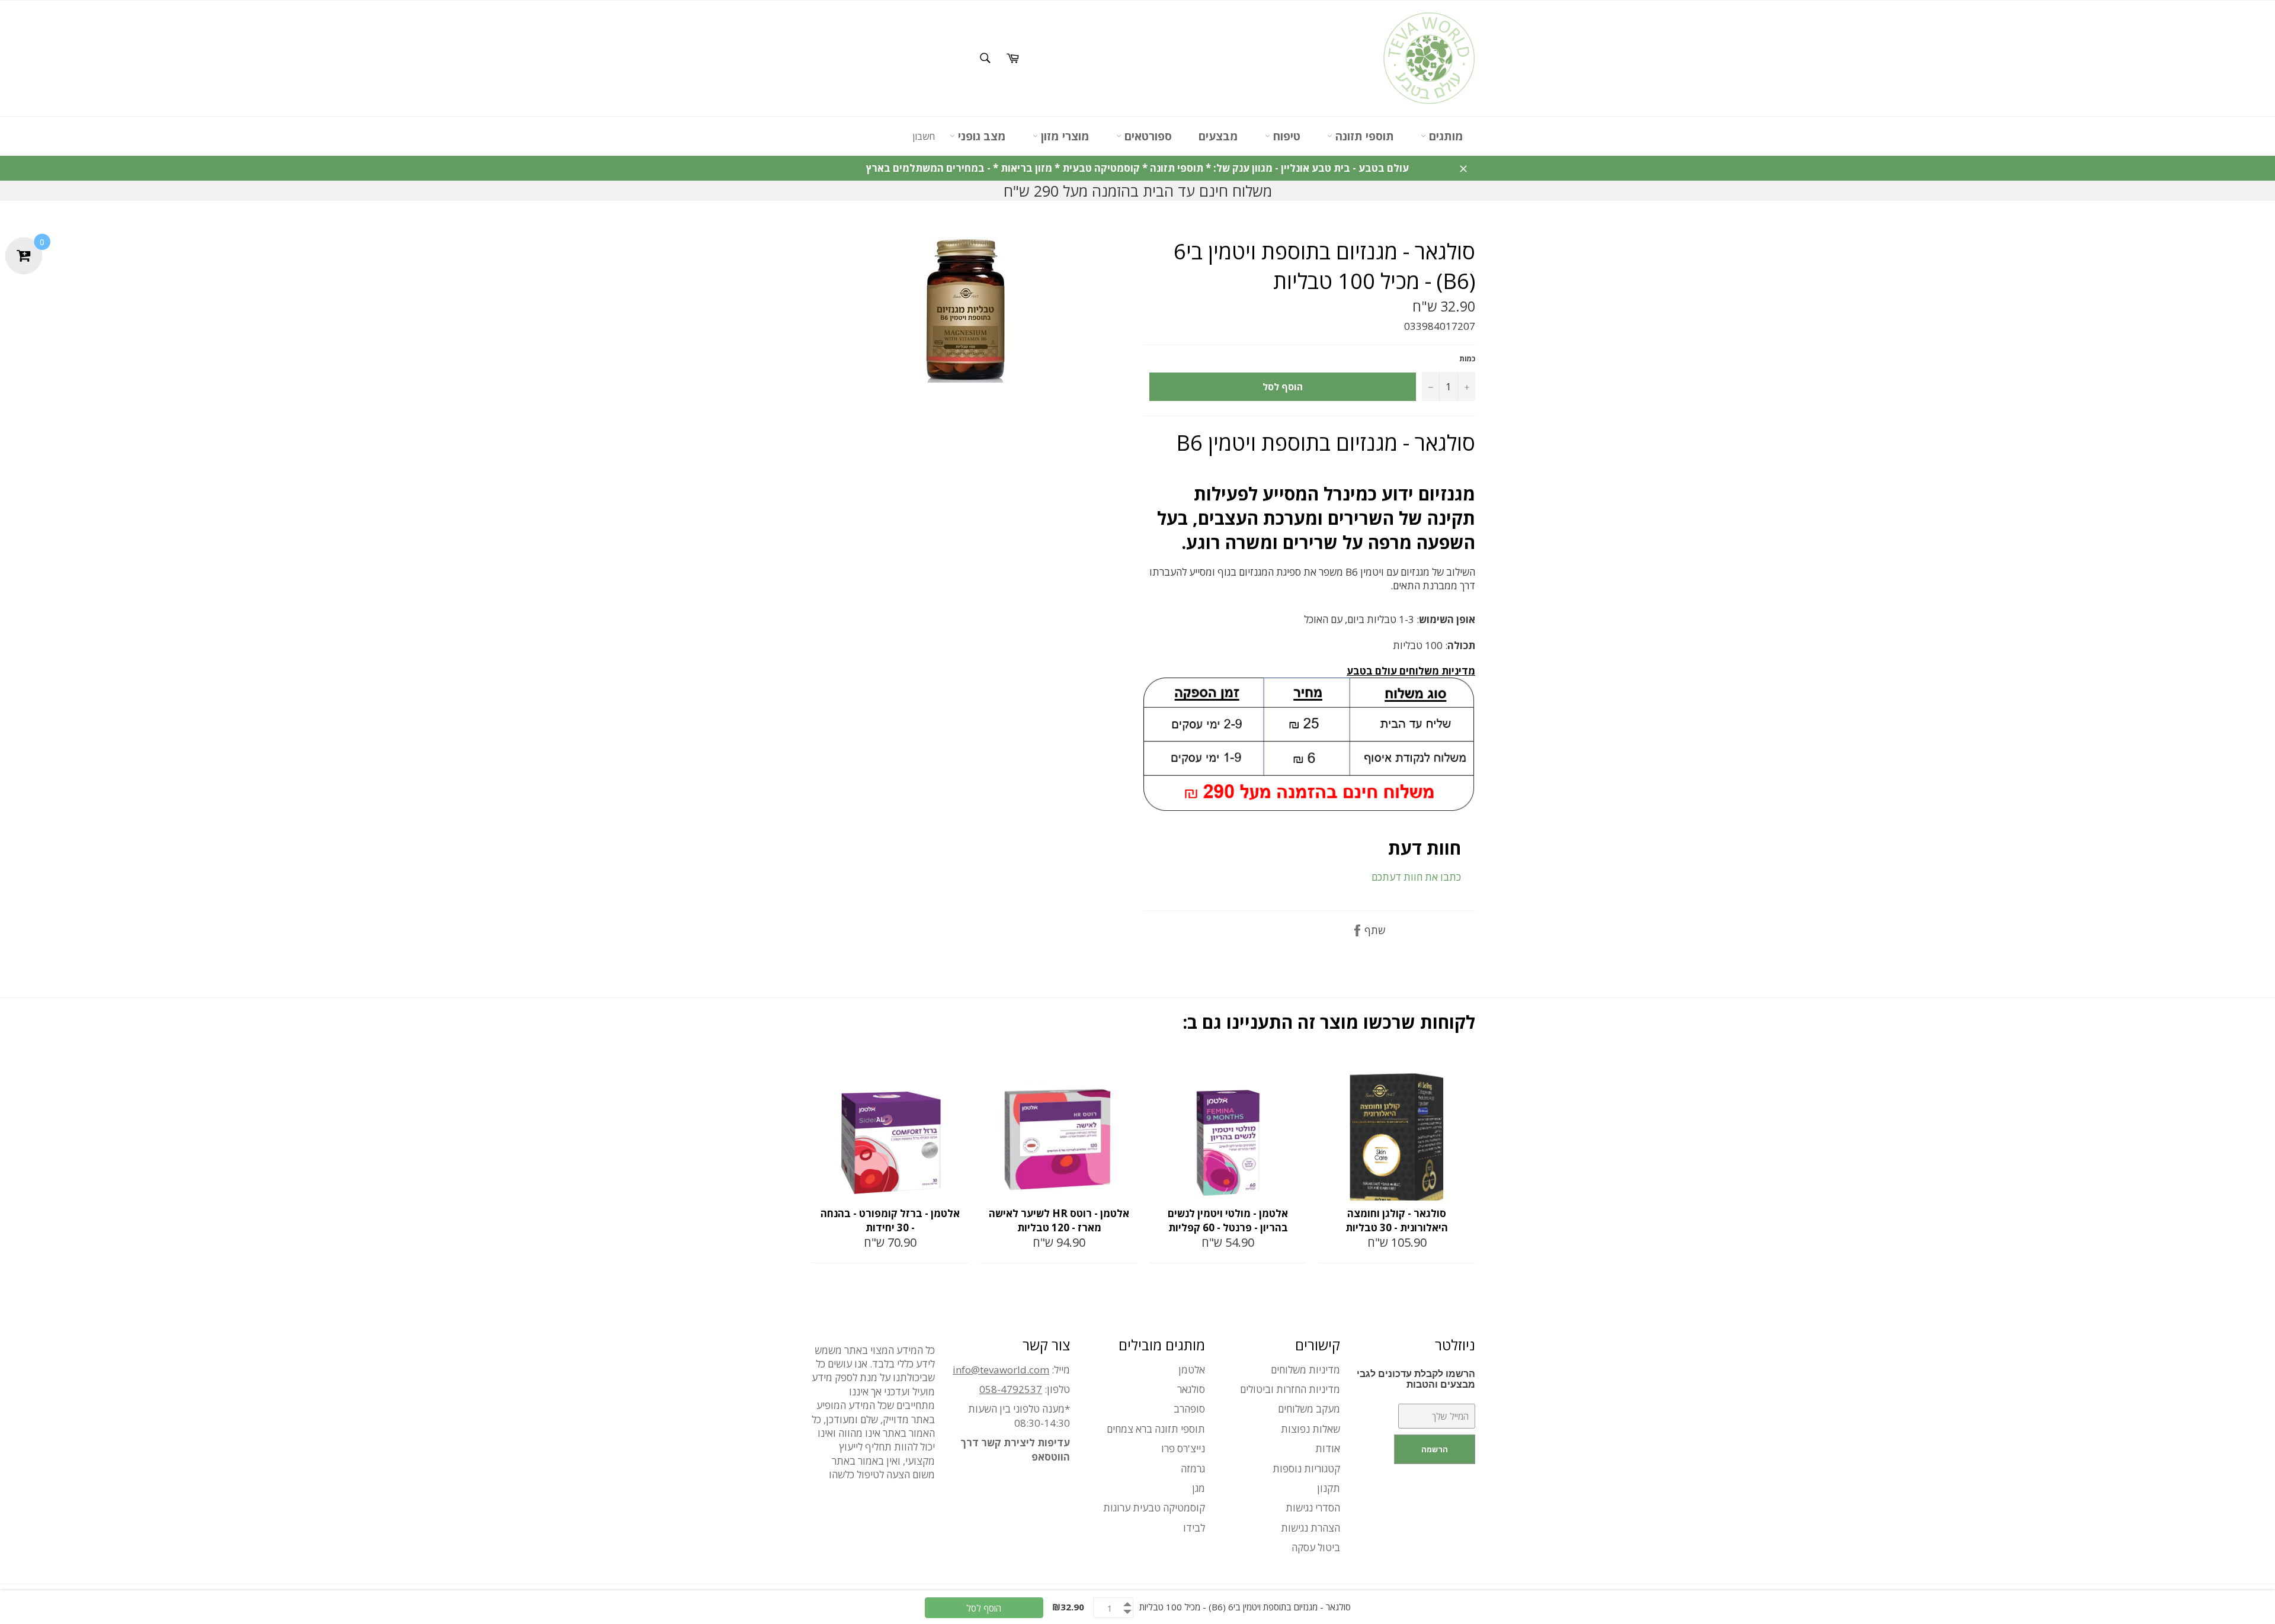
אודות (1328, 1448)
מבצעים (1218, 136)
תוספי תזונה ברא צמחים (1156, 1429)
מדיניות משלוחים (1305, 1370)
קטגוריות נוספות (1306, 1469)
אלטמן (1192, 1370)
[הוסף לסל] (959, 1068)
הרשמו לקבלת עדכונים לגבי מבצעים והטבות (1416, 1379)
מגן (1199, 1488)
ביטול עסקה (1316, 1547)
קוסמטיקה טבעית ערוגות (1154, 1508)
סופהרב (1189, 1409)
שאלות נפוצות (1310, 1429)
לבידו (1194, 1528)
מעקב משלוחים (1309, 1409)
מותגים (1445, 136)
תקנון (1329, 1488)
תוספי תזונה (1363, 136)
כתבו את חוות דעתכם (1416, 877)
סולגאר (1191, 1389)
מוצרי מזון (1064, 136)
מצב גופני (981, 136)
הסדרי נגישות (1313, 1508)
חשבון (924, 136)
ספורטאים (1147, 136)
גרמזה (1193, 1469)
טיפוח (1285, 136)
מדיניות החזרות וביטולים (1290, 1389)
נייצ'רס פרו (1183, 1448)
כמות (1467, 359)
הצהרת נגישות (1310, 1528)
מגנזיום (1367, 443)
